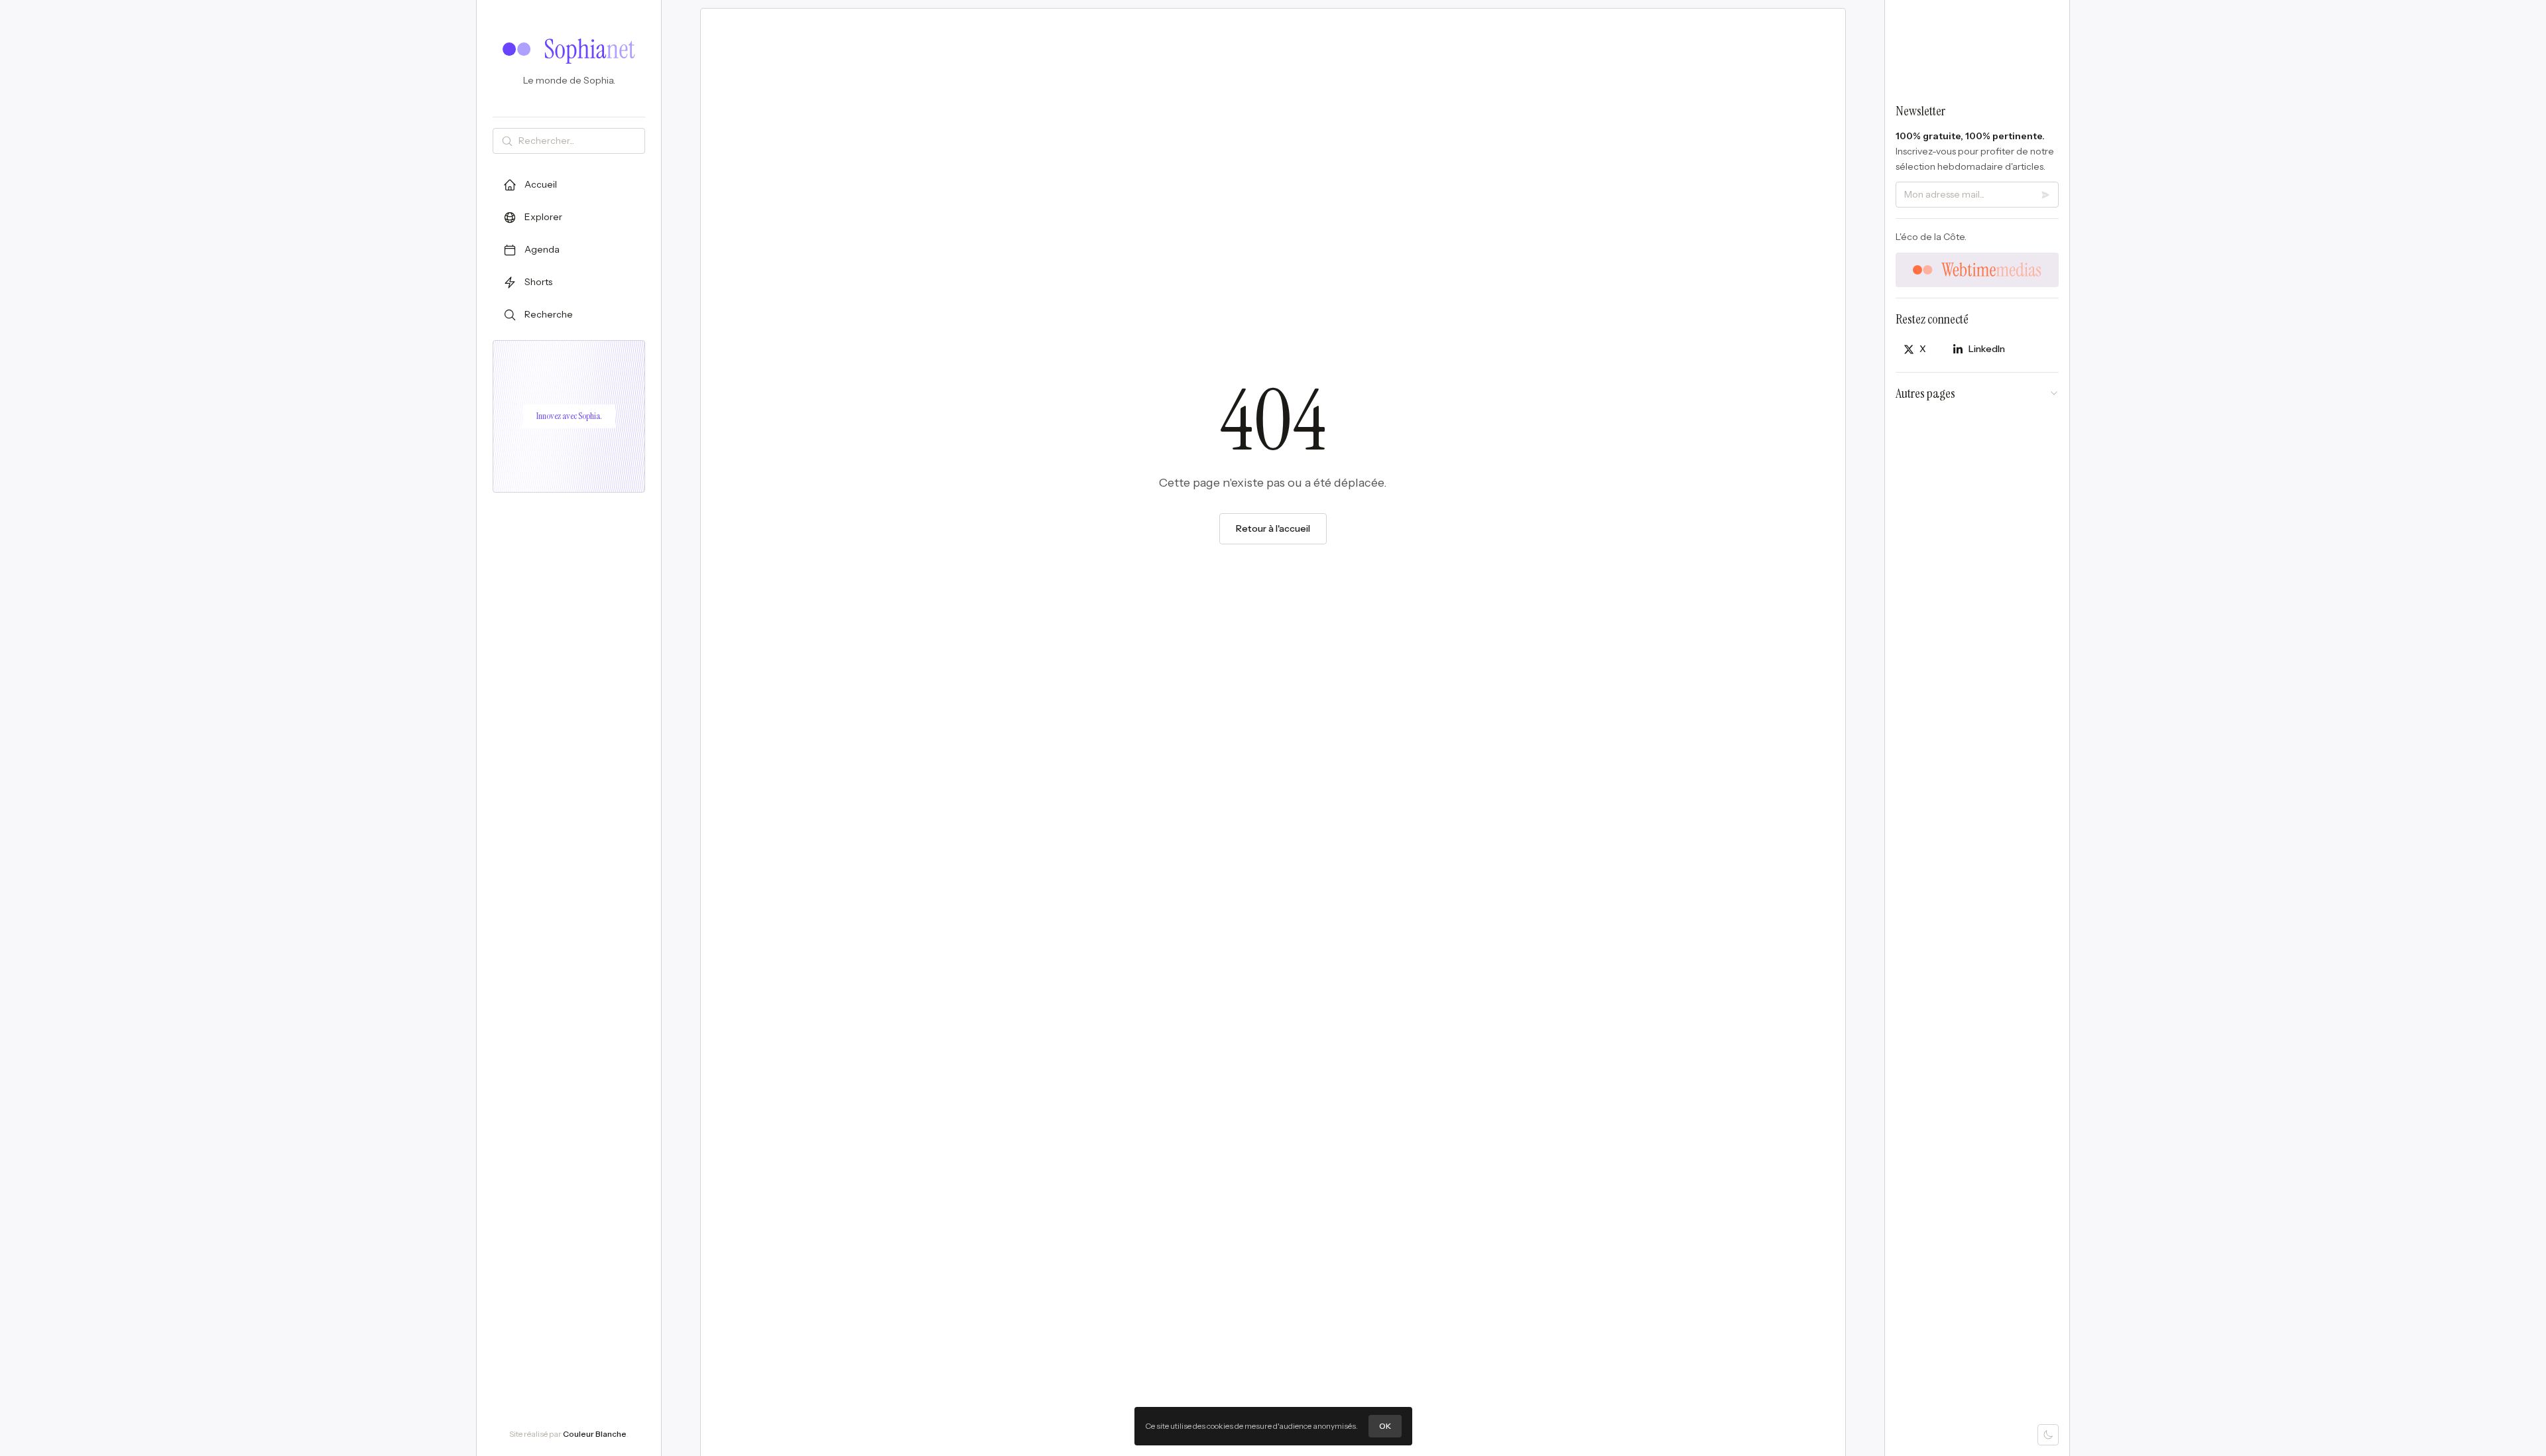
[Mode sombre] (2048, 1435)
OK (1385, 1426)
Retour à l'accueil (1273, 528)
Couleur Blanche (595, 1434)
